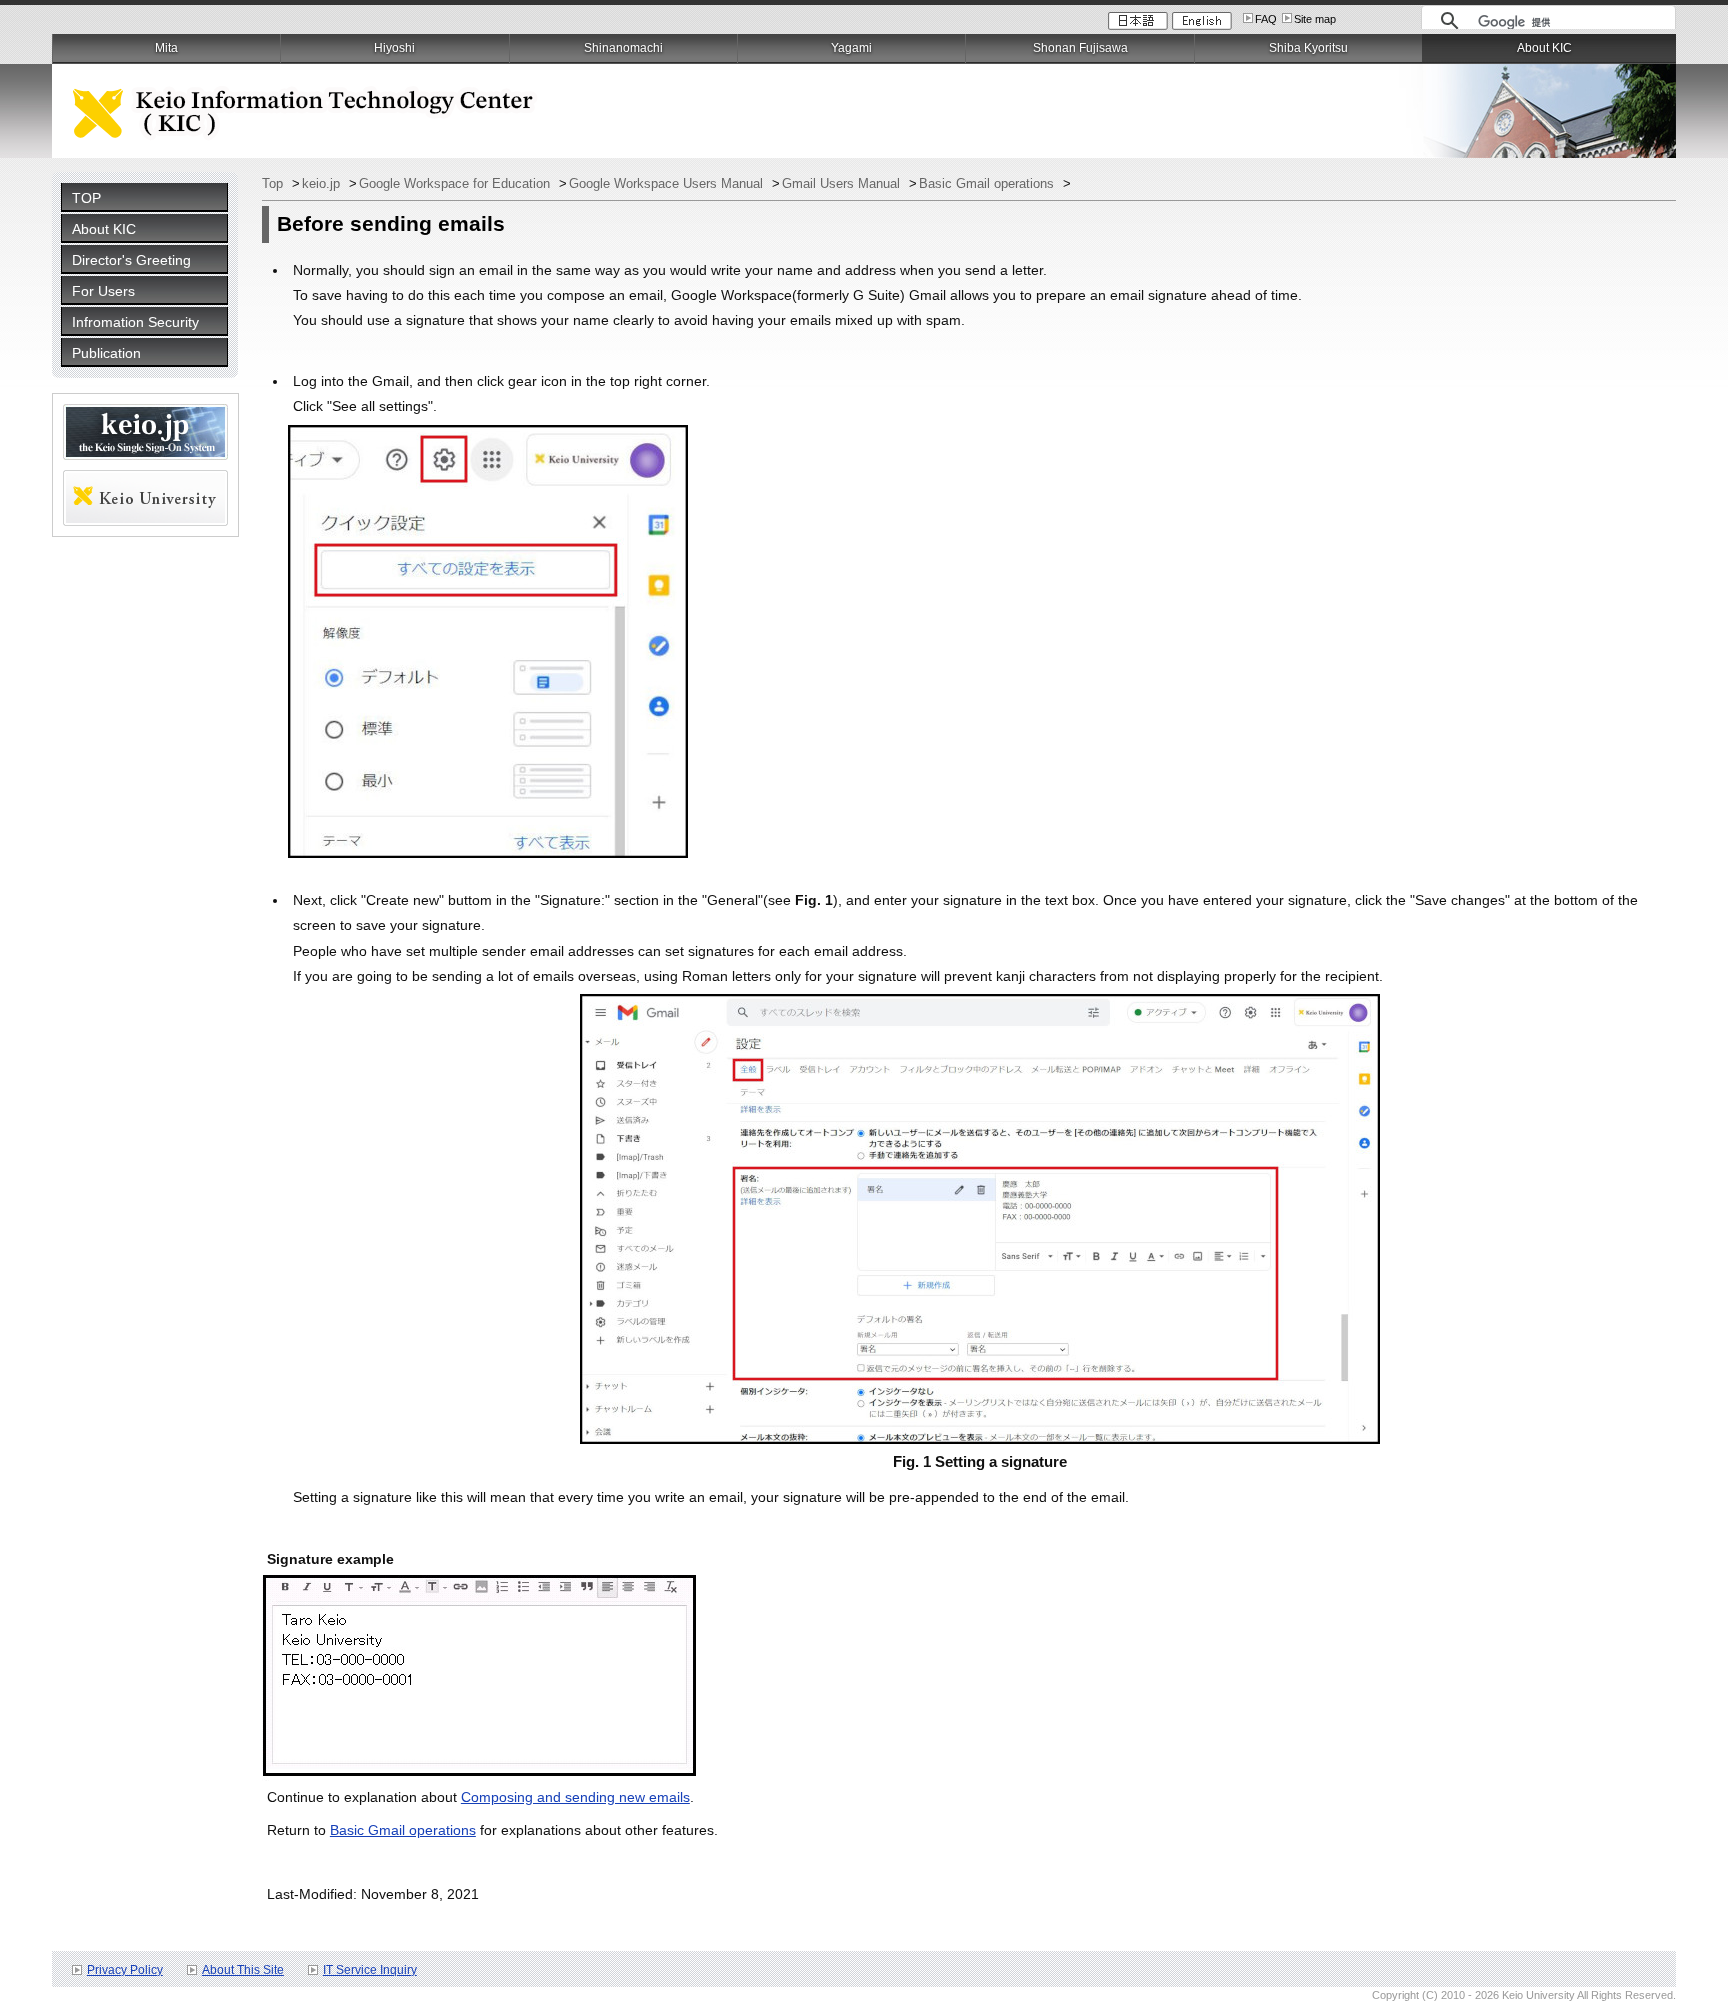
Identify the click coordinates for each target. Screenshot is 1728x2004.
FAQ (1266, 19)
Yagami (851, 48)
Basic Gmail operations (988, 183)
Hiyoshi (394, 48)
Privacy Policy (125, 1970)
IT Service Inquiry (370, 1970)
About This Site (243, 1970)
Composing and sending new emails (575, 1797)
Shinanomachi (623, 48)
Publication (106, 353)
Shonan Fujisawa (1080, 48)
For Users (103, 291)
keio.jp (323, 183)
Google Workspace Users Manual (668, 183)
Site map (1315, 19)
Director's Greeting (131, 260)
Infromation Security (135, 322)
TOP (86, 198)
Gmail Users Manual (843, 183)
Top (274, 183)
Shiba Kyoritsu (1308, 48)
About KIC (104, 229)
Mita (166, 48)
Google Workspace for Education (456, 183)
